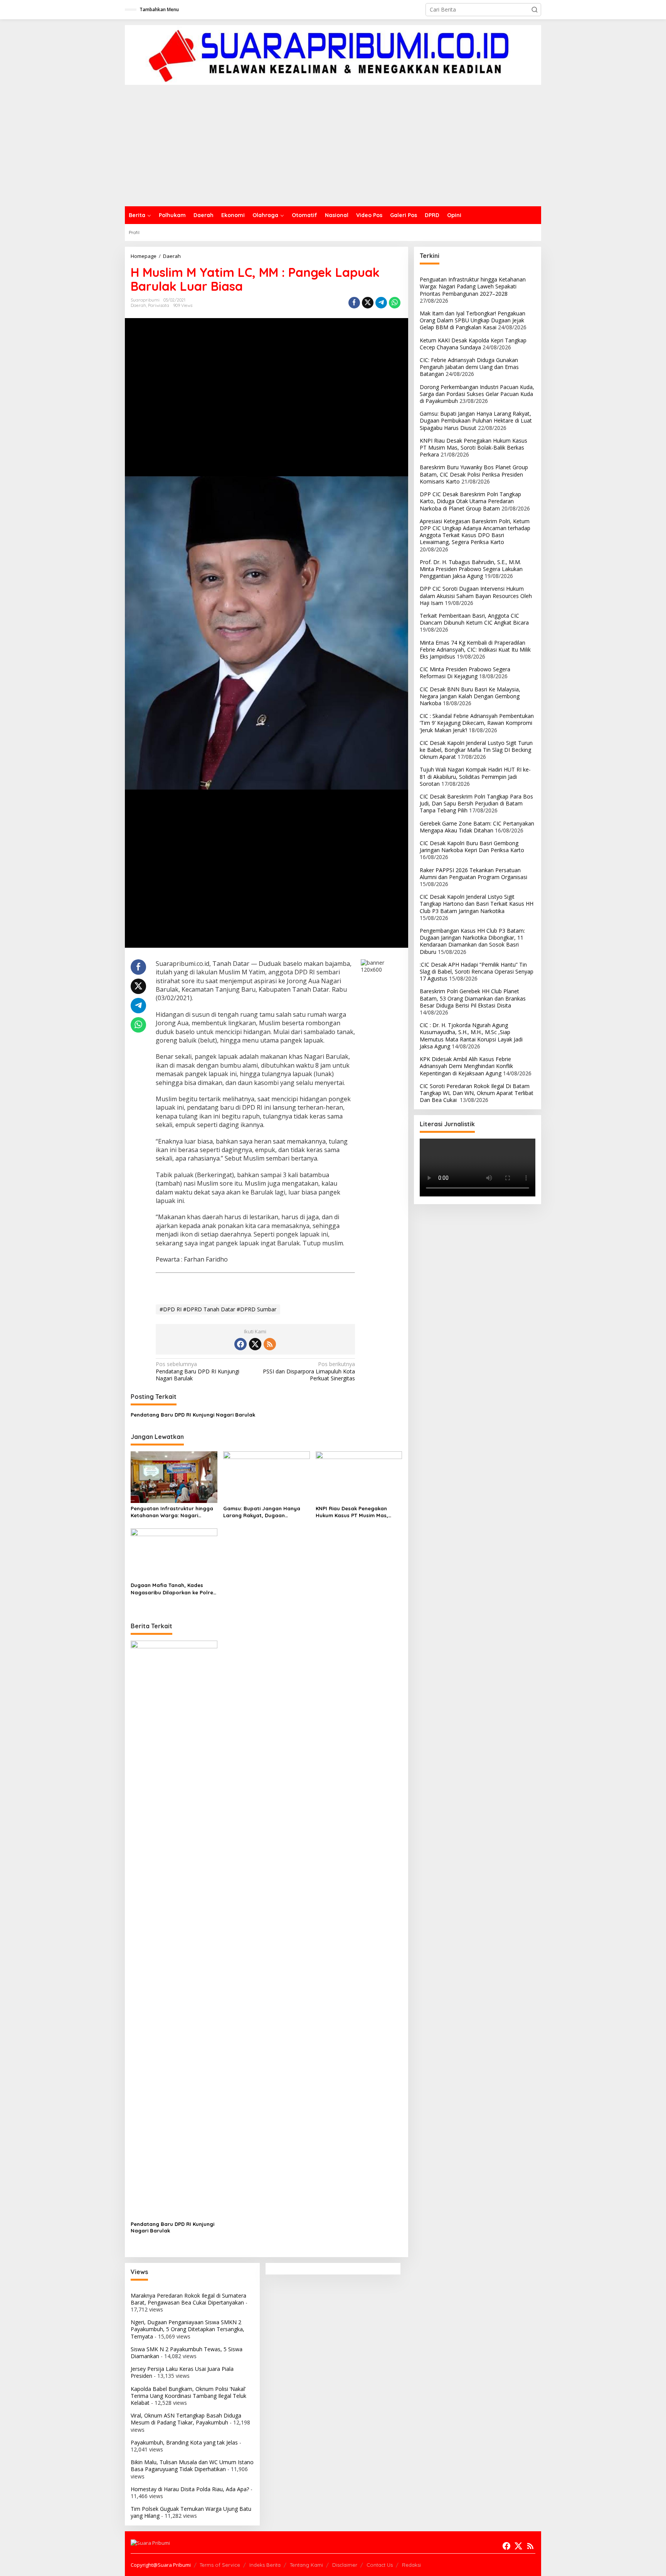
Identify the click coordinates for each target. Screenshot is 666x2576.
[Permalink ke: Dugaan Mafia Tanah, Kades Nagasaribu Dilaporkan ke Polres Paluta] (174, 1553)
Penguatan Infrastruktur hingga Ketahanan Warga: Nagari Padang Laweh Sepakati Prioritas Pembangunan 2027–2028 (173, 1512)
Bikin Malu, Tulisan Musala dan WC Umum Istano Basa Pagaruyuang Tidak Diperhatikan (192, 2466)
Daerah (138, 305)
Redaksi (411, 2565)
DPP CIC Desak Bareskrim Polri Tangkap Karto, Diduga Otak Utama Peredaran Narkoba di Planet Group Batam (470, 501)
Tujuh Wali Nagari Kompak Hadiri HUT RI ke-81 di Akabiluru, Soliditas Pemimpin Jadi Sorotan (475, 776)
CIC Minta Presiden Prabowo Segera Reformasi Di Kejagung (465, 673)
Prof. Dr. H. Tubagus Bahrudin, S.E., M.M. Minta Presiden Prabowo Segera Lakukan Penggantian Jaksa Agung (471, 569)
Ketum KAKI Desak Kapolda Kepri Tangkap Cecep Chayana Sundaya (473, 344)
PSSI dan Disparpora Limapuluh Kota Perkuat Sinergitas (309, 1371)
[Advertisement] (333, 148)
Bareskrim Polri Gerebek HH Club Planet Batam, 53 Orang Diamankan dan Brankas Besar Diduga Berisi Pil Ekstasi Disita (473, 998)
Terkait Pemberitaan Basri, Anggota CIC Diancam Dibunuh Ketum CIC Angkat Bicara (474, 619)
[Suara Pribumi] (333, 54)
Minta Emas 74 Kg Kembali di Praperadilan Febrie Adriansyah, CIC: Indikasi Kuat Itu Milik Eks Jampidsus (475, 649)
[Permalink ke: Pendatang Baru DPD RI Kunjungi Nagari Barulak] (174, 1929)
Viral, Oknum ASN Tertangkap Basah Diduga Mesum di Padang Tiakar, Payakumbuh (186, 2419)
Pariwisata (159, 305)
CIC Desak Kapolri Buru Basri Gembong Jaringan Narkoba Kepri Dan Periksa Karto (472, 847)
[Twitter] (255, 1344)
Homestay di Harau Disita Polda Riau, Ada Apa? (190, 2489)
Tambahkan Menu (159, 9)
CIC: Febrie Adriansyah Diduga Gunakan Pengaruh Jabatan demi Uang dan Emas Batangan (469, 367)
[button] (535, 10)
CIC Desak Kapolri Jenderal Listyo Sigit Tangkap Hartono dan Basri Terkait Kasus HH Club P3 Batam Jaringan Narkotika (477, 904)
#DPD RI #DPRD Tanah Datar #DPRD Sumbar (218, 1309)
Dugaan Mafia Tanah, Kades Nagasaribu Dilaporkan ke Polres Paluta (173, 1589)
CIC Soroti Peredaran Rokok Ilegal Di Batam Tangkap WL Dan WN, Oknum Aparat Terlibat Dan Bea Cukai (477, 1093)
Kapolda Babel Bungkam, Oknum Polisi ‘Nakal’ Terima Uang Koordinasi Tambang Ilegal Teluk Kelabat (188, 2396)
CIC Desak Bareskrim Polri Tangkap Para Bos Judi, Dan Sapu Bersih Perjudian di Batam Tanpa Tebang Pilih (476, 803)
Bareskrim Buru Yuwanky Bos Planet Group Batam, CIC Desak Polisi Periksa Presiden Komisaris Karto (474, 474)
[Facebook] (240, 1344)
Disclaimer (345, 2565)
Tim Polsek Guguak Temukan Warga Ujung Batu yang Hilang (191, 2512)
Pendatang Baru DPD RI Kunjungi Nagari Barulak (198, 1371)
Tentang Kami (306, 2565)
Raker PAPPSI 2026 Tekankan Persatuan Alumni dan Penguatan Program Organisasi (473, 874)
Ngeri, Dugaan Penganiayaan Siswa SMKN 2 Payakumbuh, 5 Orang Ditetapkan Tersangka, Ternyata (188, 2329)
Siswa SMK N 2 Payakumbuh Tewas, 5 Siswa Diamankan (187, 2353)
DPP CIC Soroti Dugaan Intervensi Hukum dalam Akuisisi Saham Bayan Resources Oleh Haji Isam (476, 596)
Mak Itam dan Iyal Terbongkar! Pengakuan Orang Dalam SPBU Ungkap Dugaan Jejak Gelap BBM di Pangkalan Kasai (473, 320)
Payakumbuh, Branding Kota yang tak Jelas (184, 2442)
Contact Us (380, 2565)
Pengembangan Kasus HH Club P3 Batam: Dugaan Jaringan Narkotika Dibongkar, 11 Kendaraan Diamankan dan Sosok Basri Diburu (472, 941)
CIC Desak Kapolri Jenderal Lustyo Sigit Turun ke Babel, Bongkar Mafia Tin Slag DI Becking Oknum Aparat (476, 750)
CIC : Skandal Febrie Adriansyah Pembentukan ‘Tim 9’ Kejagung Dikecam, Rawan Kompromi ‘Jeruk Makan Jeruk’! (477, 723)
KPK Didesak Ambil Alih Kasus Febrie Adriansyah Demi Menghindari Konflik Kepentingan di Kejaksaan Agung (466, 1066)
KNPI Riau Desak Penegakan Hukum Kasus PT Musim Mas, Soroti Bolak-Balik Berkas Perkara (352, 1512)
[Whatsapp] (395, 303)
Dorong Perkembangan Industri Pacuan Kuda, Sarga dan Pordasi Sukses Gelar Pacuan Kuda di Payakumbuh (477, 394)
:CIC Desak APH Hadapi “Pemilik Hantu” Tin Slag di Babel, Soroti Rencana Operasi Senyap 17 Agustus (477, 971)
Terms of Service (220, 2565)
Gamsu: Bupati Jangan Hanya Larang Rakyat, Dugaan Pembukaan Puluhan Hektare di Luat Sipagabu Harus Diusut (263, 1512)
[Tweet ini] (368, 303)
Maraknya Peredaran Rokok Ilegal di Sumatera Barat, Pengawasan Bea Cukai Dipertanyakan (188, 2299)
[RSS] (270, 1344)
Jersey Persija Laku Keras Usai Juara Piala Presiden (182, 2372)
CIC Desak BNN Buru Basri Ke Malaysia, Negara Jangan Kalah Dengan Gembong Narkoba (470, 696)
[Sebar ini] (354, 303)
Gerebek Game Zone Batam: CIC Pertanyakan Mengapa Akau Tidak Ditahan (477, 827)
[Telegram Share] (381, 303)
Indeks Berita (265, 2565)
